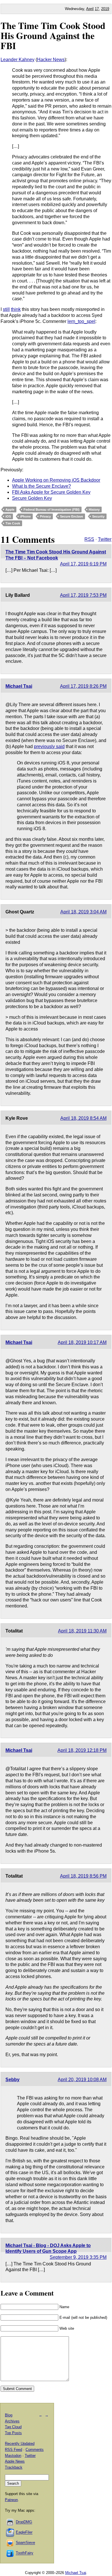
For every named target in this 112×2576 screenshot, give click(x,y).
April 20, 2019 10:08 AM (82, 2080)
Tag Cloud (13, 2427)
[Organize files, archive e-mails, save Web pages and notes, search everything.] (10, 2533)
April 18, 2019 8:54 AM (83, 1118)
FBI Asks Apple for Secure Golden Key (51, 492)
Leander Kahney (18, 60)
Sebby (12, 2080)
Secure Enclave (72, 516)
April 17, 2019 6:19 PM (83, 564)
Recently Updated (20, 2444)
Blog (9, 2415)
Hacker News (51, 60)
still (6, 309)
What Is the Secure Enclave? (41, 486)
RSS (89, 539)
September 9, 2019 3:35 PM (78, 2257)
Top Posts (13, 2433)
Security (98, 516)
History (94, 510)
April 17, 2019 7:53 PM (83, 595)
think (16, 309)
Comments (35, 2450)
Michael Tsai (19, 686)
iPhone (25, 516)
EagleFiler (24, 2533)
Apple (10, 510)
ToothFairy (25, 2553)
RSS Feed (13, 2450)
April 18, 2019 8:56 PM (83, 1876)
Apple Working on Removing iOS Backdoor (56, 480)
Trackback (14, 2467)
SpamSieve (25, 2543)
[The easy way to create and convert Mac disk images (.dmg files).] (10, 2522)
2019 (105, 9)
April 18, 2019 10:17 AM (82, 1342)
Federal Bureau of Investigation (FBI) (52, 510)
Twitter (105, 539)
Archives (12, 2421)
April (90, 9)
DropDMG (24, 2522)
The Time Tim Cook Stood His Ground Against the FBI (53, 35)
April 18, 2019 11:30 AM (82, 1631)
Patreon (11, 2500)
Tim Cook (13, 523)
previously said (49, 746)
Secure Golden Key (32, 498)
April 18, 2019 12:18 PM (82, 1750)
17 (97, 9)
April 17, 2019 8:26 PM (83, 686)
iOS (8, 516)
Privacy (45, 516)
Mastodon (13, 2456)
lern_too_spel (81, 321)
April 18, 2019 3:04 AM (83, 912)
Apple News (15, 2461)
